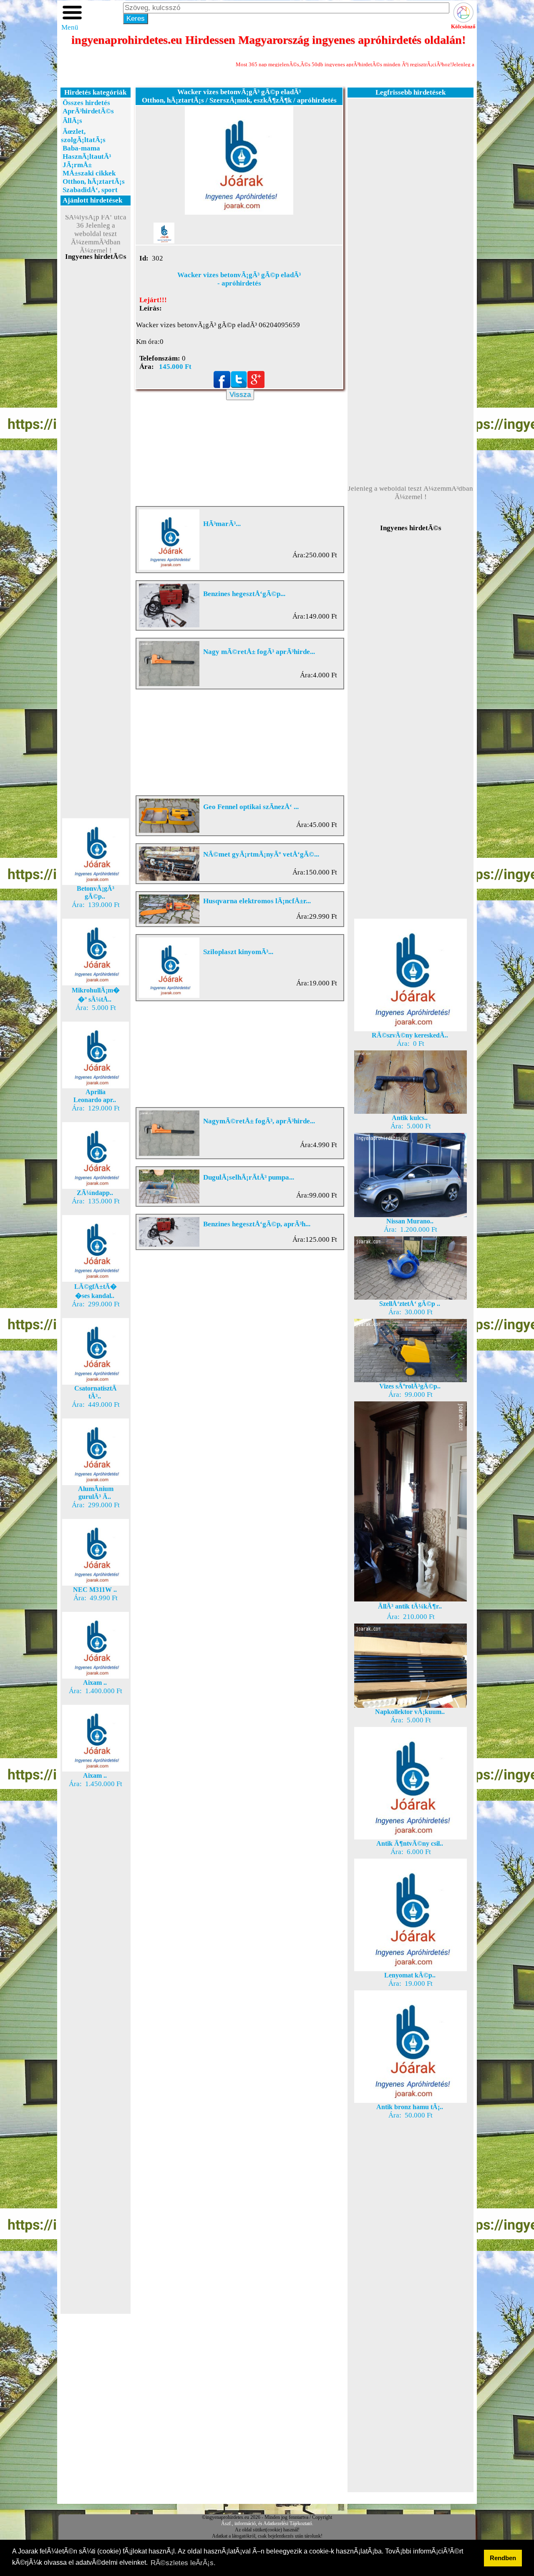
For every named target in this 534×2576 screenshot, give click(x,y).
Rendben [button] (503, 2558)
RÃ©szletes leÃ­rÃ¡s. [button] (183, 2563)
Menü (70, 27)
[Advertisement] (96, 410)
